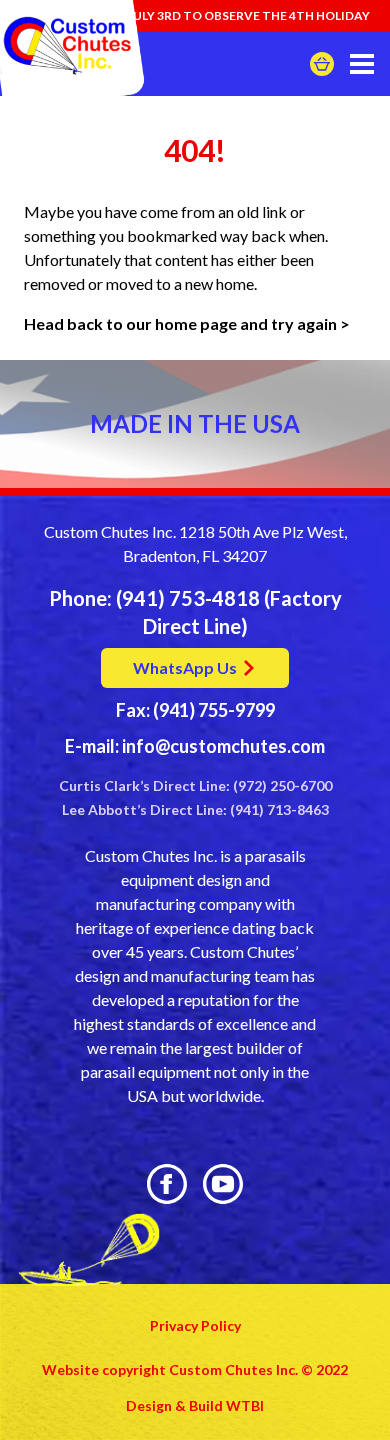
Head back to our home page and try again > (188, 323)
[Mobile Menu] (362, 64)
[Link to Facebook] (167, 1184)
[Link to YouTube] (223, 1184)
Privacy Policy (195, 1325)
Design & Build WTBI (195, 1405)
